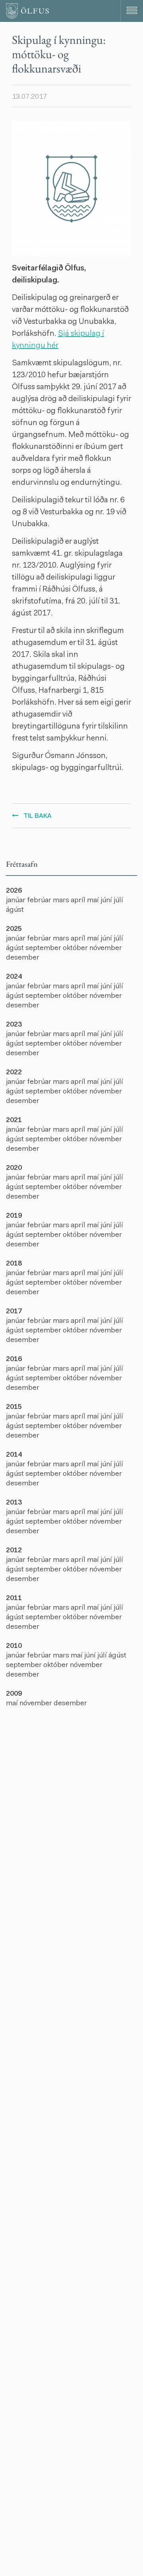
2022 (14, 1073)
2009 (14, 1694)
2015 (14, 1407)
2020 (14, 1168)
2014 (14, 1455)
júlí (118, 901)
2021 (14, 1121)
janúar (16, 901)
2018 (14, 1264)
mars (62, 901)
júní (107, 901)
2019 (14, 1216)
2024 (14, 977)
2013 (14, 1503)
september (44, 948)
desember (23, 958)
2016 (14, 1360)
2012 (14, 1551)
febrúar (40, 901)
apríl (79, 901)
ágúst (15, 910)
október (76, 948)
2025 (14, 929)
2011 (14, 1598)
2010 (14, 1646)
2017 (14, 1312)
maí (94, 901)
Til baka (38, 816)
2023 (14, 1025)
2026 (14, 891)
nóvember (106, 948)
